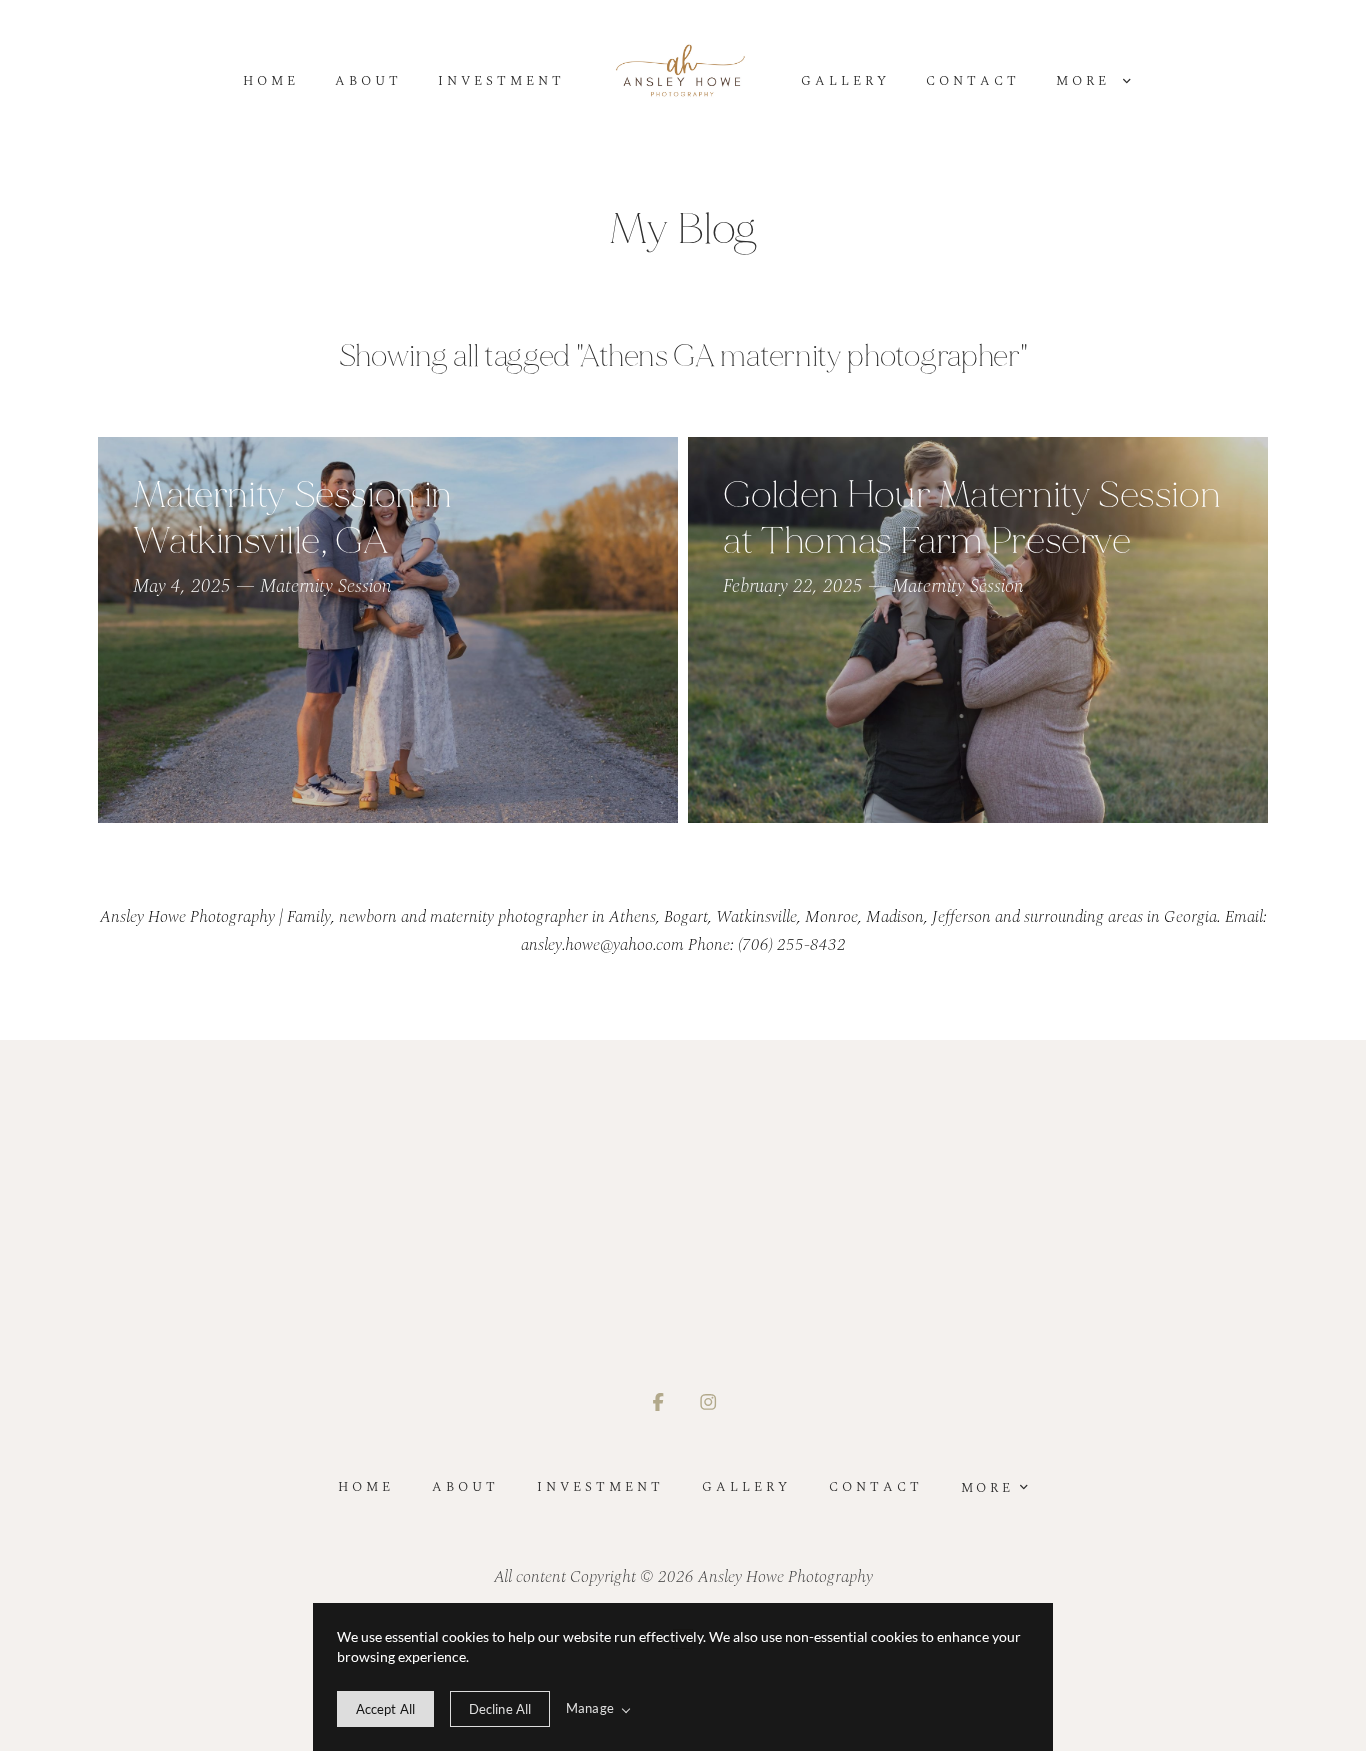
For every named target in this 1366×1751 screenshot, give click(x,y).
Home (271, 81)
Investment (501, 81)
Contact (973, 81)
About (368, 81)
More (1086, 81)
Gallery (845, 81)
